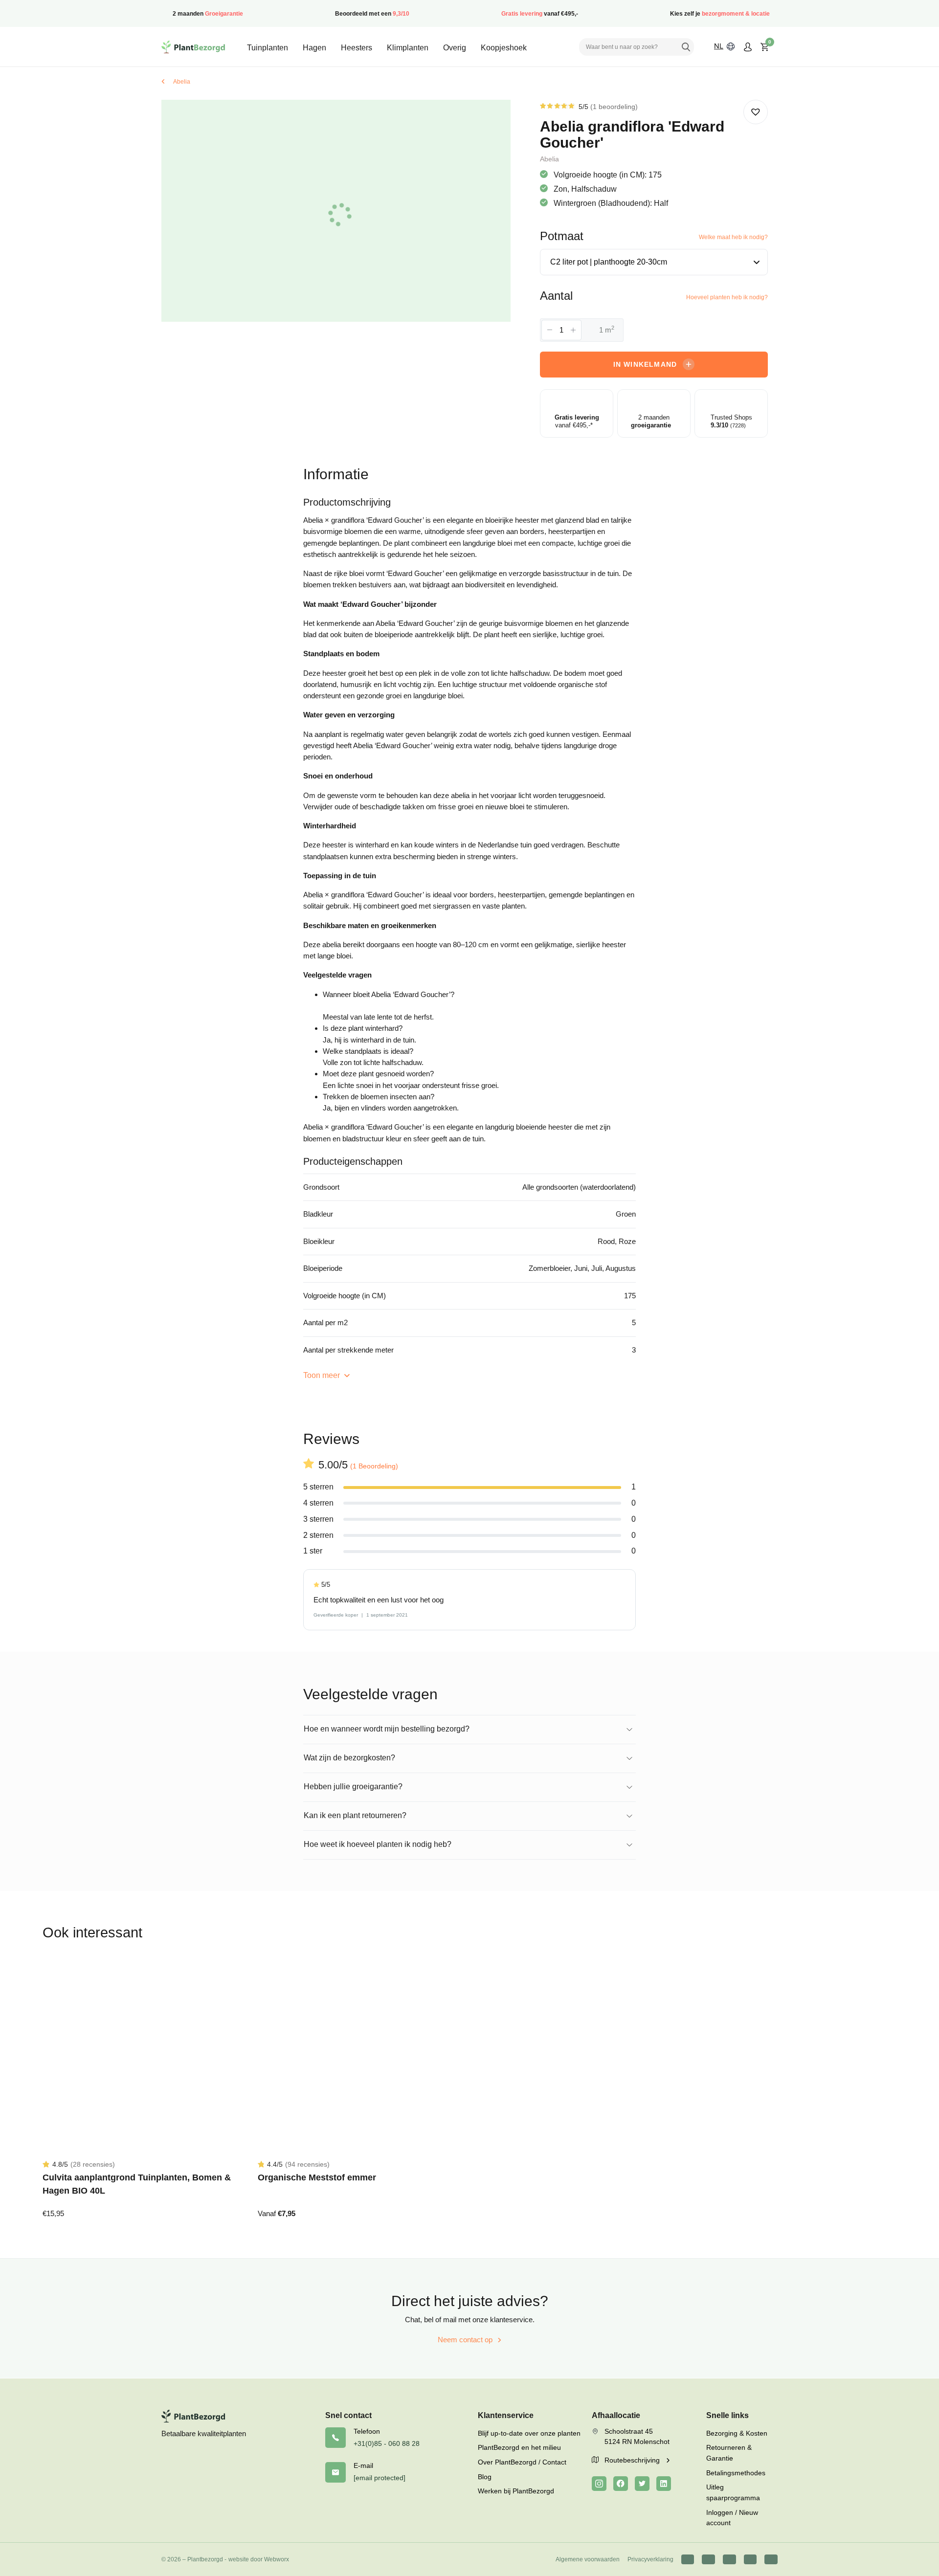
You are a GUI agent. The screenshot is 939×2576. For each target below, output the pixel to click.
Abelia (182, 82)
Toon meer (323, 1375)
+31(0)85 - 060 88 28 (387, 2443)
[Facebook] (621, 2484)
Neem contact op (465, 2340)
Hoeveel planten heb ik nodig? (727, 297)
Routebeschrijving (633, 2460)
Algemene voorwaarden (588, 2559)
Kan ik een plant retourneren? (355, 1815)
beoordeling (614, 107)
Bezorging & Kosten (737, 2433)
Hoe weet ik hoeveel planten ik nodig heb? (378, 1844)
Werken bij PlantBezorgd (516, 2491)
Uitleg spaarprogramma (733, 2492)
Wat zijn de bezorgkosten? (349, 1758)
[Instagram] (599, 2484)
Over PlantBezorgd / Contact (522, 2462)
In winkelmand (645, 364)
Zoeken (686, 47)
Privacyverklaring (650, 2559)
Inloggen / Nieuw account (732, 2518)
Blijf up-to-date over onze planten (529, 2433)
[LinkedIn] (664, 2484)
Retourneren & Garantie (729, 2453)
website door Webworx (259, 2559)
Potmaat (562, 236)
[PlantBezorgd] (193, 47)
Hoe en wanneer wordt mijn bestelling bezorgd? (387, 1729)
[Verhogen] (573, 330)
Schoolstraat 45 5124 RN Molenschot (637, 2437)
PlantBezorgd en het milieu (519, 2447)
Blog (485, 2477)
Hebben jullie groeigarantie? (353, 1787)
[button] (756, 112)
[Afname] (550, 330)
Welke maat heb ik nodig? (733, 237)
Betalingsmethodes (736, 2473)
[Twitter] (642, 2484)
